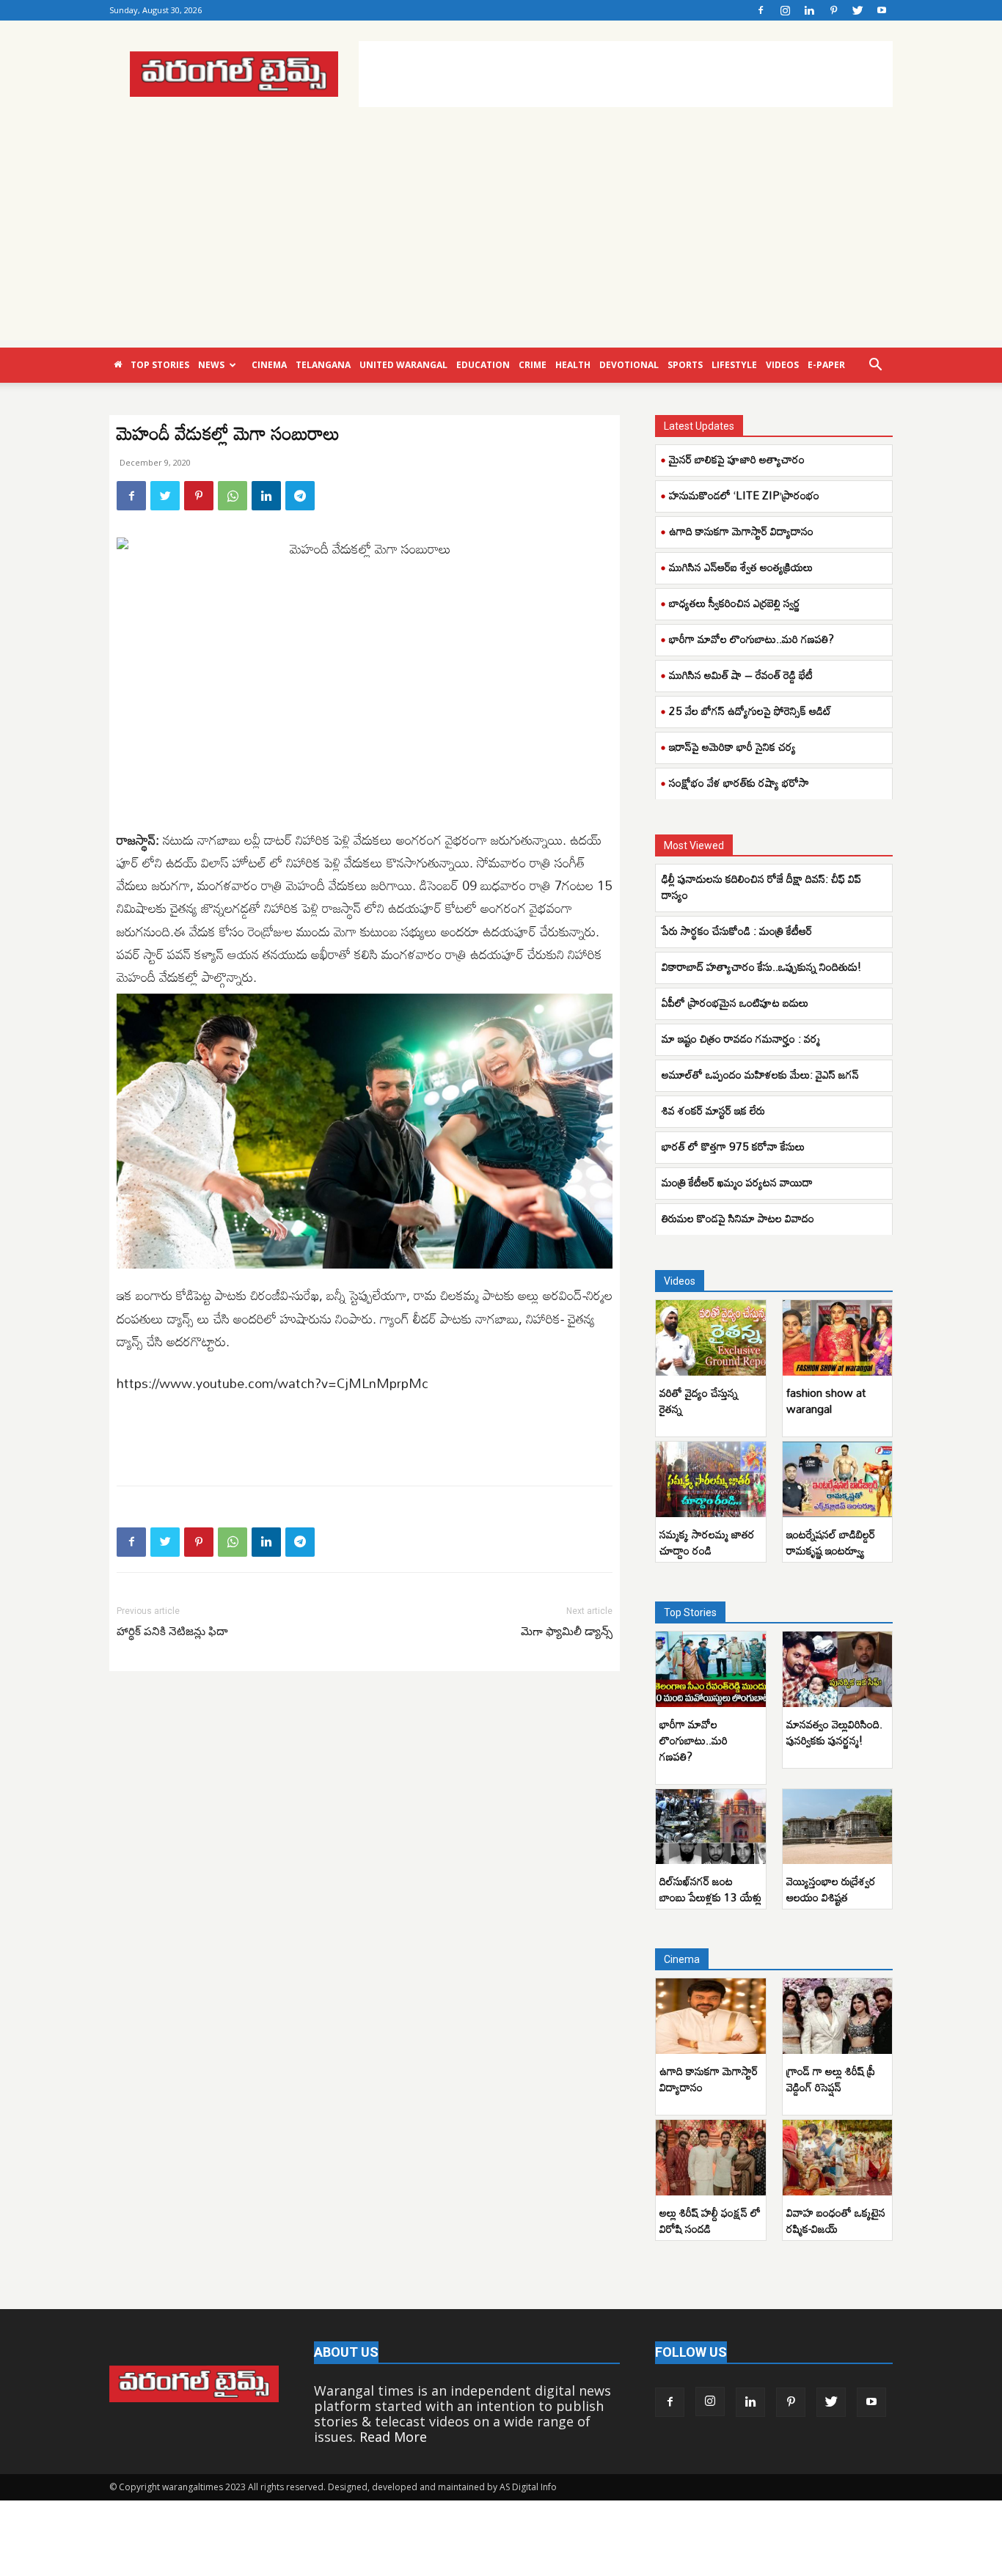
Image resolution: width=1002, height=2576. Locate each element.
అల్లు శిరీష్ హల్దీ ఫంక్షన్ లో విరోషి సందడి (710, 2220)
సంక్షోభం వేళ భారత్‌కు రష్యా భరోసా (739, 782)
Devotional (629, 365)
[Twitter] (857, 10)
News (211, 365)
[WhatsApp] (233, 496)
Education (483, 365)
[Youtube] (882, 10)
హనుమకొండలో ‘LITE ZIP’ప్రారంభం (744, 495)
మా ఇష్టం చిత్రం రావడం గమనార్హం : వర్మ (741, 1038)
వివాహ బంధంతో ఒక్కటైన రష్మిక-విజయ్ (836, 2220)
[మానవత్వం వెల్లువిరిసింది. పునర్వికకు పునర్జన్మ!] (838, 1669)
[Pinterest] (833, 10)
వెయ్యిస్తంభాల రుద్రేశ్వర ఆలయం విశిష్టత (831, 1889)
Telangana (323, 365)
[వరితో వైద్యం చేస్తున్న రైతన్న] (711, 1338)
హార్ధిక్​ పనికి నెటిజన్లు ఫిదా (172, 1632)
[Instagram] (785, 10)
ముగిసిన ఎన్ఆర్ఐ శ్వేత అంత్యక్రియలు (741, 567)
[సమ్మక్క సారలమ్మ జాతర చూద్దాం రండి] (711, 1479)
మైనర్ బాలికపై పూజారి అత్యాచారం (737, 459)
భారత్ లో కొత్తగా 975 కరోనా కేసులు (735, 1146)
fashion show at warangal (826, 1401)
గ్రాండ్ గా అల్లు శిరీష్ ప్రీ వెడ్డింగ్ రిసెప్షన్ (831, 2079)
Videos (782, 365)
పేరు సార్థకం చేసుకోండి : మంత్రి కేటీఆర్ (737, 931)
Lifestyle (734, 365)
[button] (875, 365)
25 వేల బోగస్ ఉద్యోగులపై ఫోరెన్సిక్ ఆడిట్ (750, 711)
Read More (393, 2437)
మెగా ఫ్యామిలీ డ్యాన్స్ (567, 1632)
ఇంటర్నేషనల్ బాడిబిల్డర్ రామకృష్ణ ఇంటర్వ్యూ (831, 1542)
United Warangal (403, 365)
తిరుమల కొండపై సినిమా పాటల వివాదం (739, 1218)
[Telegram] (300, 496)
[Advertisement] (626, 74)
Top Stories (160, 365)
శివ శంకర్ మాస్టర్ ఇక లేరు (713, 1110)
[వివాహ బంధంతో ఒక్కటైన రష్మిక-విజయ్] (838, 2158)
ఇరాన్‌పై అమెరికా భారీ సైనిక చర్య (732, 746)
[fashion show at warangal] (838, 1338)
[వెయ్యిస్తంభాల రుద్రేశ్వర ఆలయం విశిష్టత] (838, 1827)
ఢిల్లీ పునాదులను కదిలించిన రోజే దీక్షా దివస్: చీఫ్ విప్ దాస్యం (761, 887)
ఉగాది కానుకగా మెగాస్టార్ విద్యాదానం (741, 531)
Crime (533, 365)
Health (573, 365)
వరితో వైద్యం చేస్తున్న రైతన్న (699, 1401)
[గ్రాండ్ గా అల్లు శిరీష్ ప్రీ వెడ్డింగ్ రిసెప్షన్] (838, 2016)
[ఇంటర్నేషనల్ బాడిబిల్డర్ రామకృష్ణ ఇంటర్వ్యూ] (838, 1479)
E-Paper (826, 365)
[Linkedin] (809, 10)
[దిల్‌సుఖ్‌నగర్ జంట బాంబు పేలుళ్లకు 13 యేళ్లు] (711, 1827)
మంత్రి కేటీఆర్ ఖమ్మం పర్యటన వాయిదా (737, 1182)
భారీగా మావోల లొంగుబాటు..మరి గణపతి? (751, 639)
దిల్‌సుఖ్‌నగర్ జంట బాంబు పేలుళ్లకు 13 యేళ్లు (710, 1889)
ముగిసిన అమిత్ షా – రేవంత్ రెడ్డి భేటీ (741, 675)
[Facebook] (761, 10)
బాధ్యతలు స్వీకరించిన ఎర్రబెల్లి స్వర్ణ (735, 603)
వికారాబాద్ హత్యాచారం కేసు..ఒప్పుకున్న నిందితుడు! (761, 966)
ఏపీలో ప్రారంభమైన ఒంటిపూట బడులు (736, 1002)
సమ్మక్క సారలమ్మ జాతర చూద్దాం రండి (707, 1542)
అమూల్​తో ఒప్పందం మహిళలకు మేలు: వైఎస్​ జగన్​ (760, 1074)
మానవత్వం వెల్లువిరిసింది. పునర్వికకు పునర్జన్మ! (834, 1732)
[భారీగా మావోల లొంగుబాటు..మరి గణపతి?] (711, 1669)
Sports (685, 365)
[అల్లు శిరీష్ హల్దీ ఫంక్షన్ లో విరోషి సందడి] (711, 2158)
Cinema (269, 365)
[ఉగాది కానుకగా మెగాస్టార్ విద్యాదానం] (711, 2016)
